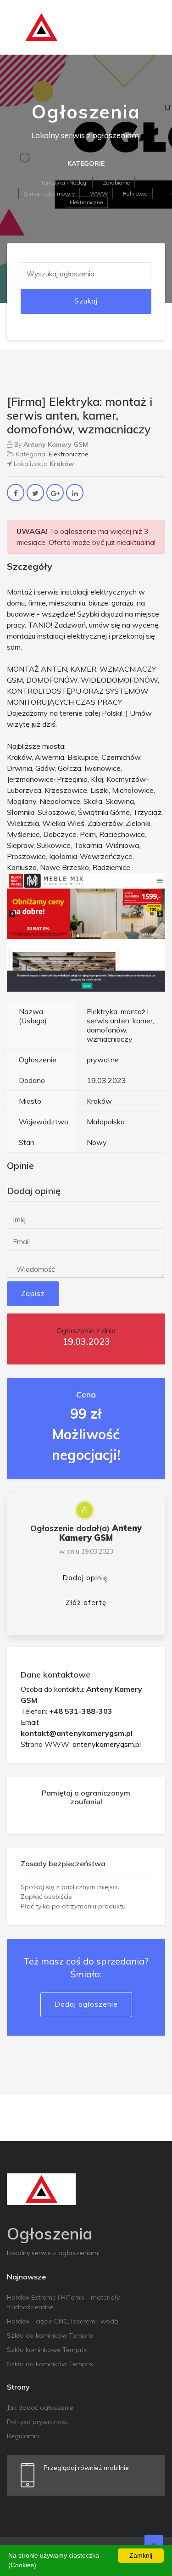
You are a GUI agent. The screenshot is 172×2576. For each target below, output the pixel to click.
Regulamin (23, 2436)
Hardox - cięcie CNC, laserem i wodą (62, 2321)
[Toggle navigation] (152, 28)
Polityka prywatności (38, 2422)
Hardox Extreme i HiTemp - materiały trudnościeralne (63, 2302)
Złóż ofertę (86, 1602)
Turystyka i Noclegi (64, 182)
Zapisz (33, 1294)
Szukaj (86, 301)
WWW (99, 194)
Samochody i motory (49, 194)
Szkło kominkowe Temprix (47, 2350)
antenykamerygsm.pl (107, 1744)
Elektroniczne (86, 202)
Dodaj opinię (85, 1578)
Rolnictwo (135, 194)
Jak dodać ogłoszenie (40, 2408)
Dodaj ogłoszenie (86, 2004)
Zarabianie (116, 182)
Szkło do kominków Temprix (50, 2335)
